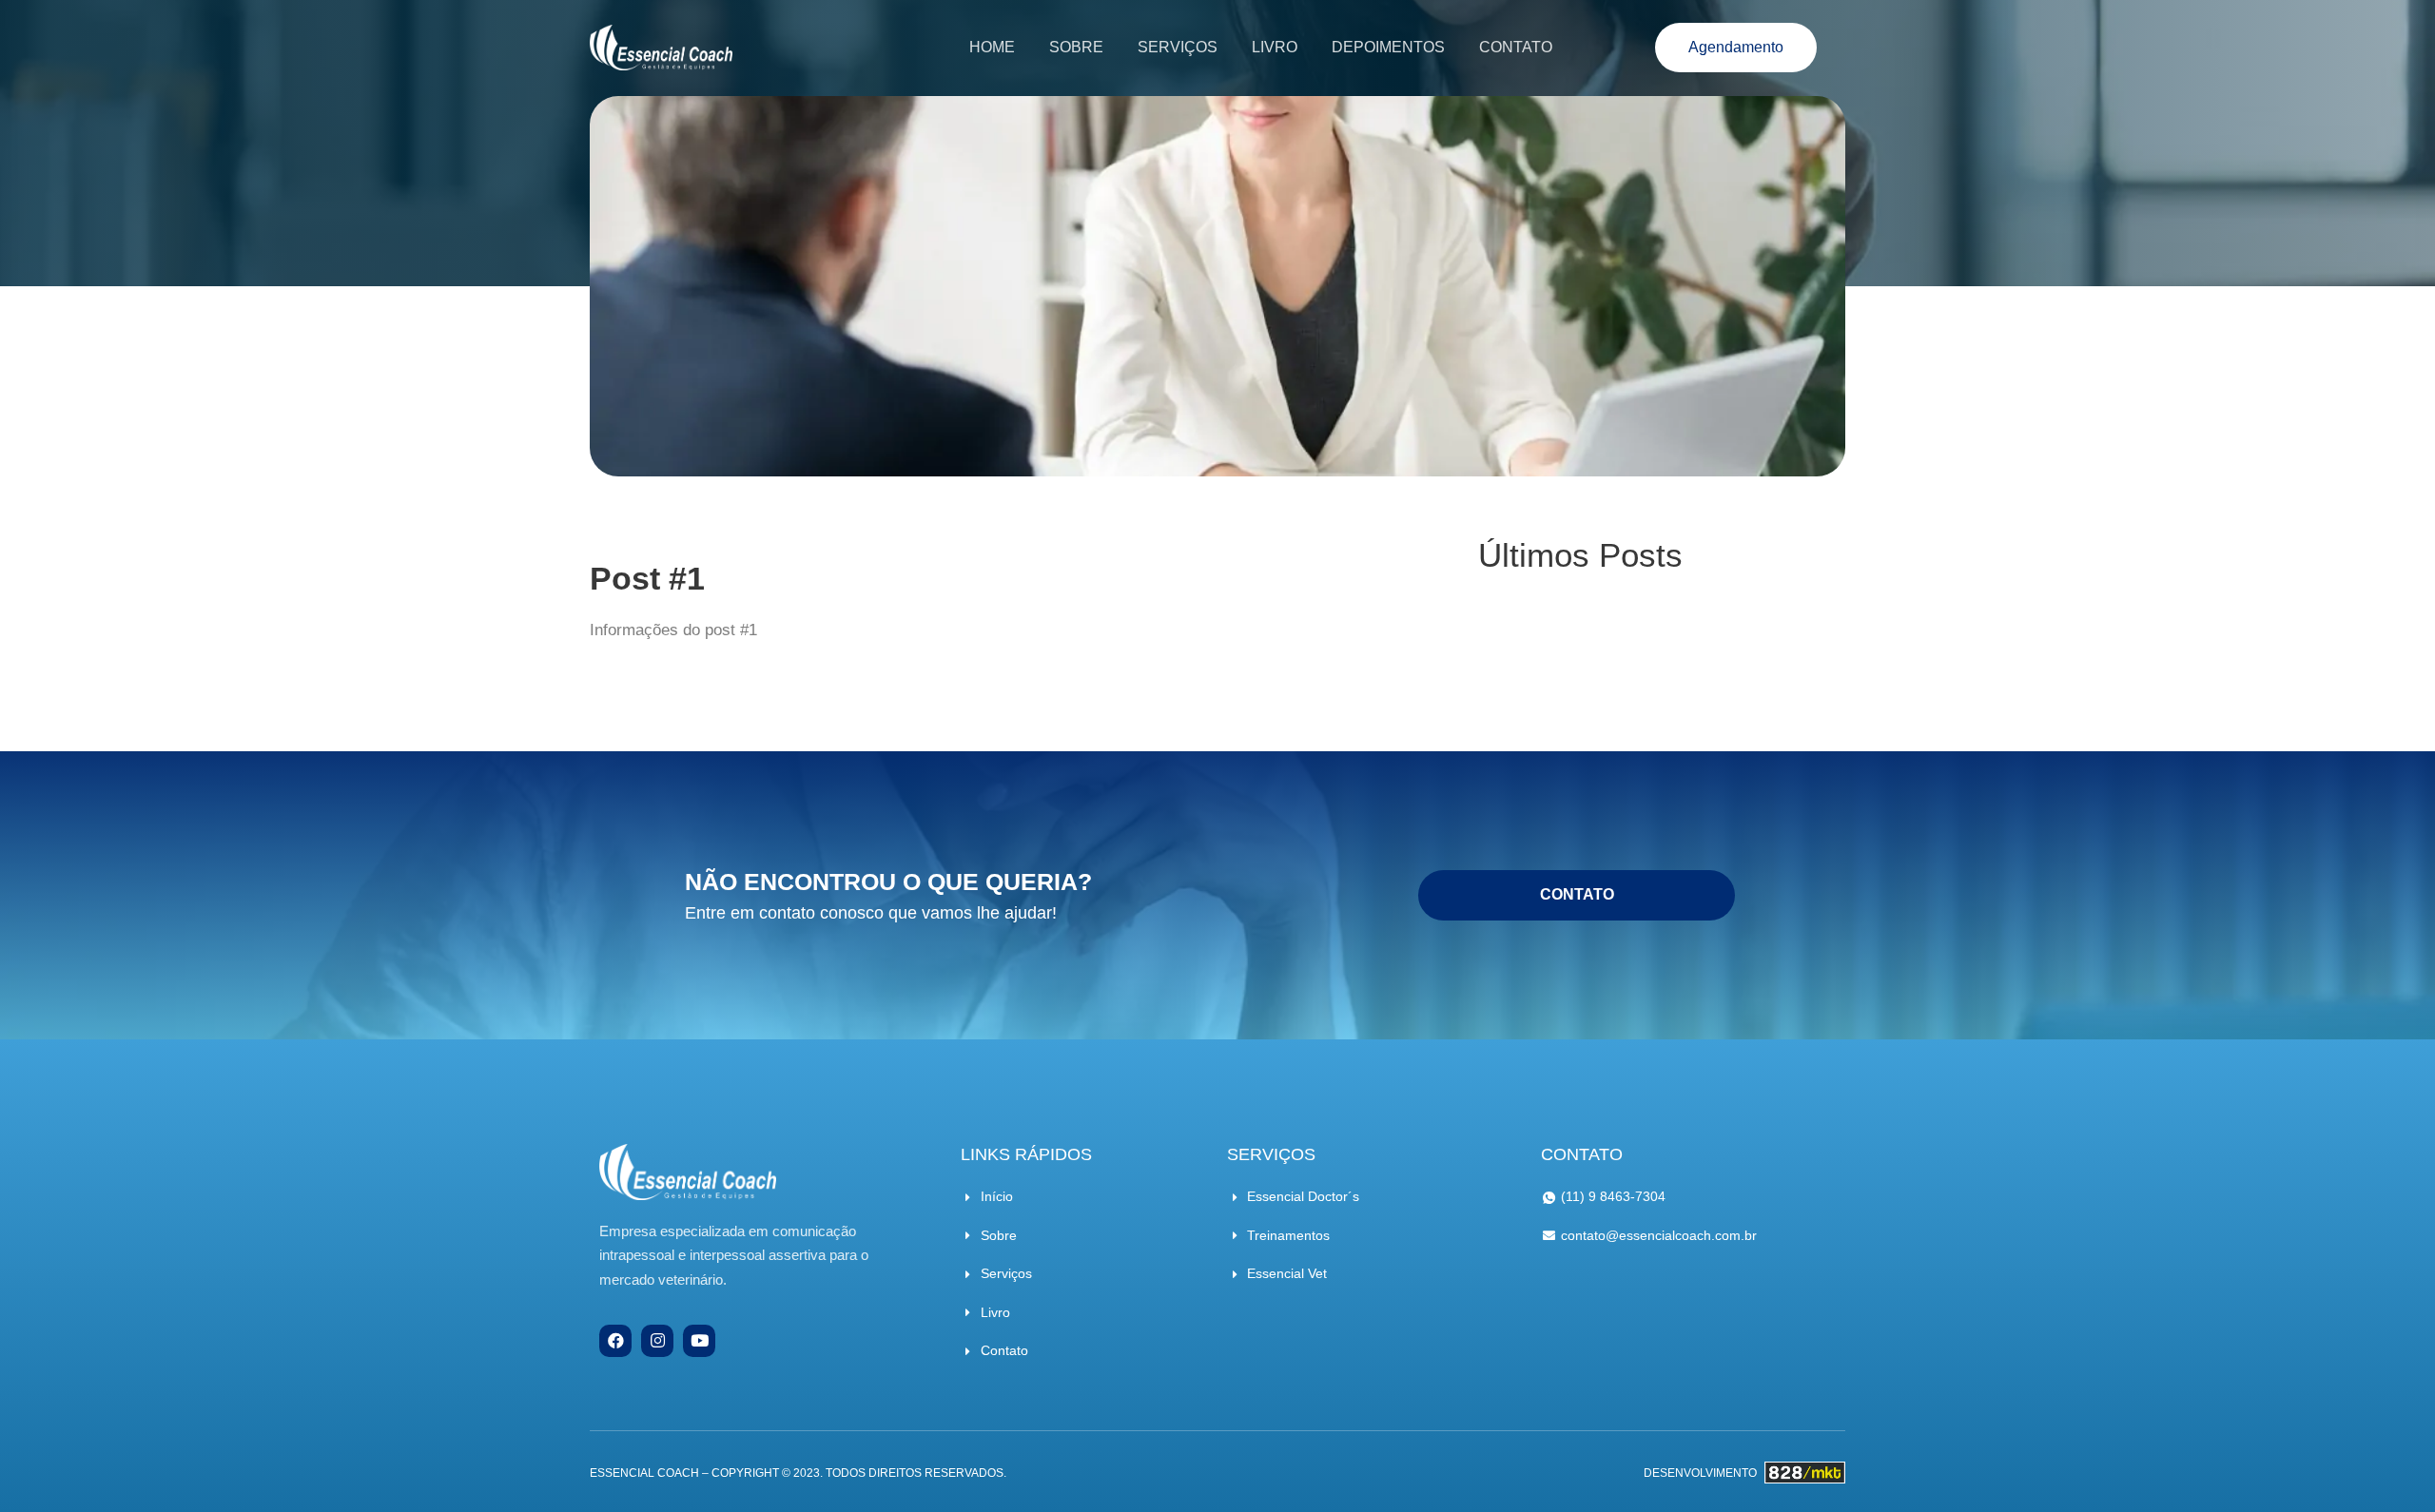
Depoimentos (1388, 47)
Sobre (1076, 47)
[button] (1736, 48)
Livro (1275, 47)
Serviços (1178, 47)
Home (992, 47)
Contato (1516, 47)
